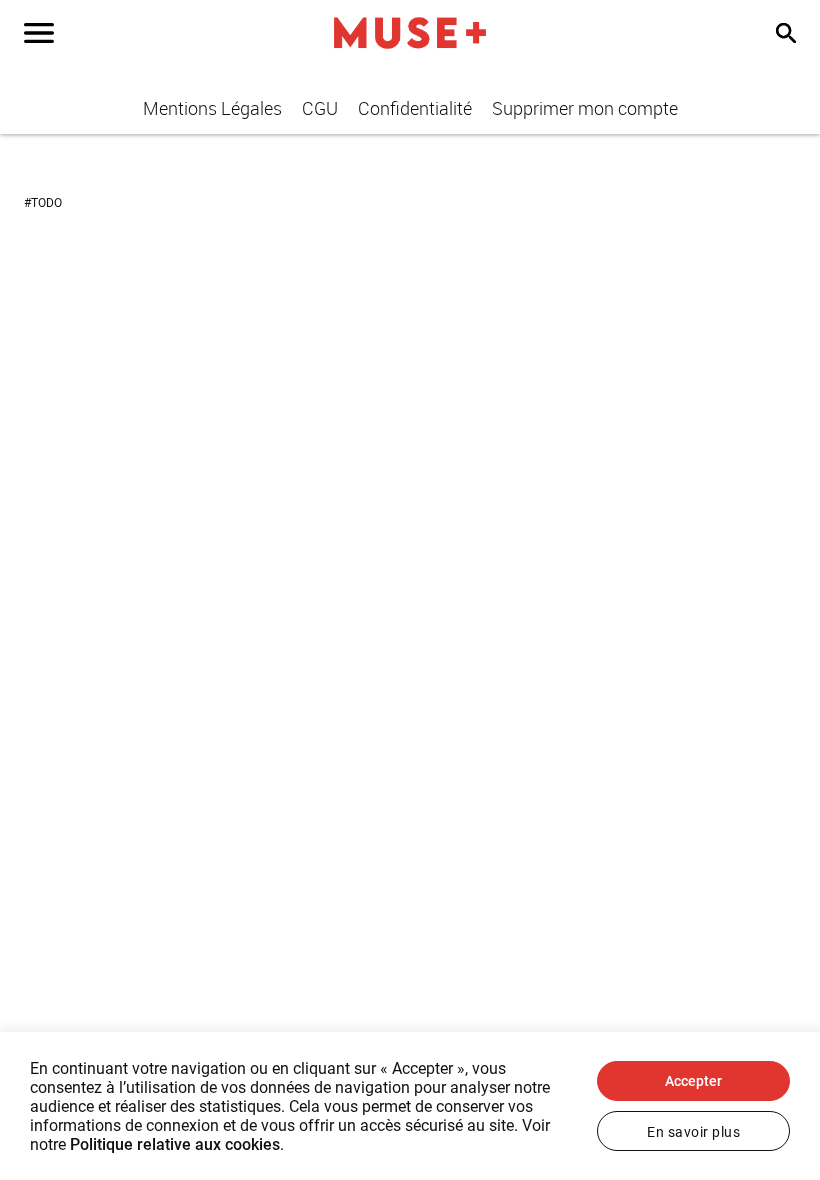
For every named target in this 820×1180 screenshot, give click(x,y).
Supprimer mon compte (585, 108)
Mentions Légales (212, 108)
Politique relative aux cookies (175, 1144)
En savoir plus (693, 1132)
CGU (320, 108)
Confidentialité (415, 108)
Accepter (693, 1081)
